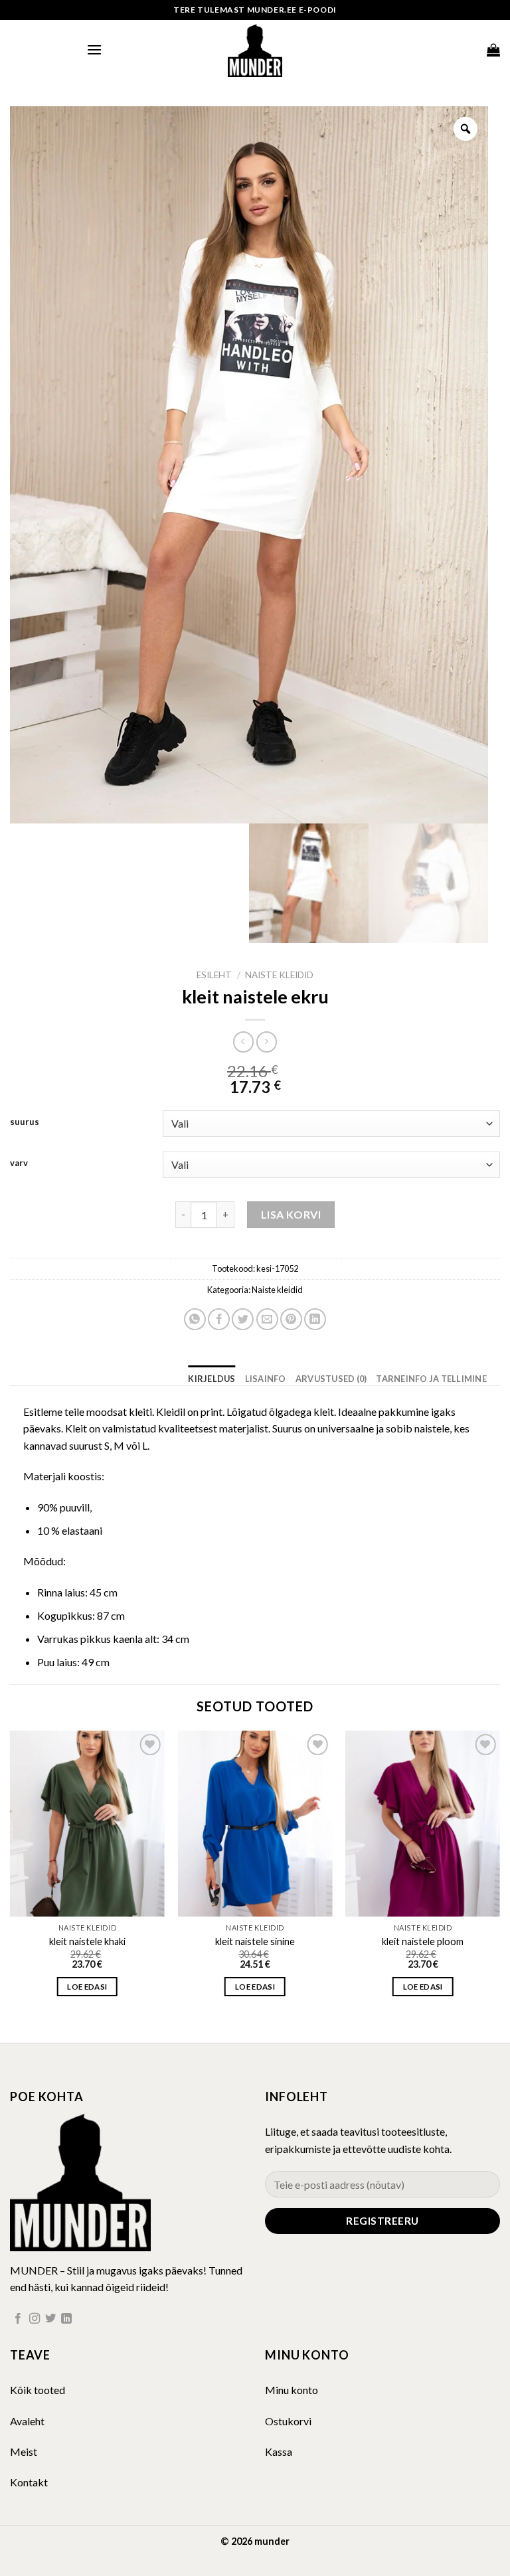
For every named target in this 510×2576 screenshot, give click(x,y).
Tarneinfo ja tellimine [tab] (431, 1379)
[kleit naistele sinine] (255, 1824)
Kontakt (29, 2482)
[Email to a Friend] (267, 1319)
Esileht (214, 975)
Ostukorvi (288, 2421)
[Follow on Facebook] (18, 2319)
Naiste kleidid (279, 975)
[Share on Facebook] (219, 1319)
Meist (24, 2451)
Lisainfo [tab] (266, 1379)
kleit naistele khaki (87, 1941)
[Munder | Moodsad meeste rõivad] (255, 50)
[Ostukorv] (493, 50)
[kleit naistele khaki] (87, 1824)
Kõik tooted (38, 2390)
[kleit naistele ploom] (423, 1824)
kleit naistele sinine (255, 1941)
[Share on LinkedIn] (315, 1319)
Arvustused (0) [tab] (331, 1379)
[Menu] (94, 49)
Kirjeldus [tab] (212, 1379)
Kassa (279, 2451)
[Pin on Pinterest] (291, 1319)
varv (19, 1163)
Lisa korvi (291, 1214)
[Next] (499, 1875)
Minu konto (292, 2390)
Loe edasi (87, 1987)
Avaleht (27, 2421)
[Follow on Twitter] (50, 2319)
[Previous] (11, 1875)
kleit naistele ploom (423, 1941)
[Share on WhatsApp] (195, 1319)
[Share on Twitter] (243, 1319)
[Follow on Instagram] (35, 2319)
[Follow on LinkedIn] (66, 2319)
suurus (25, 1122)
